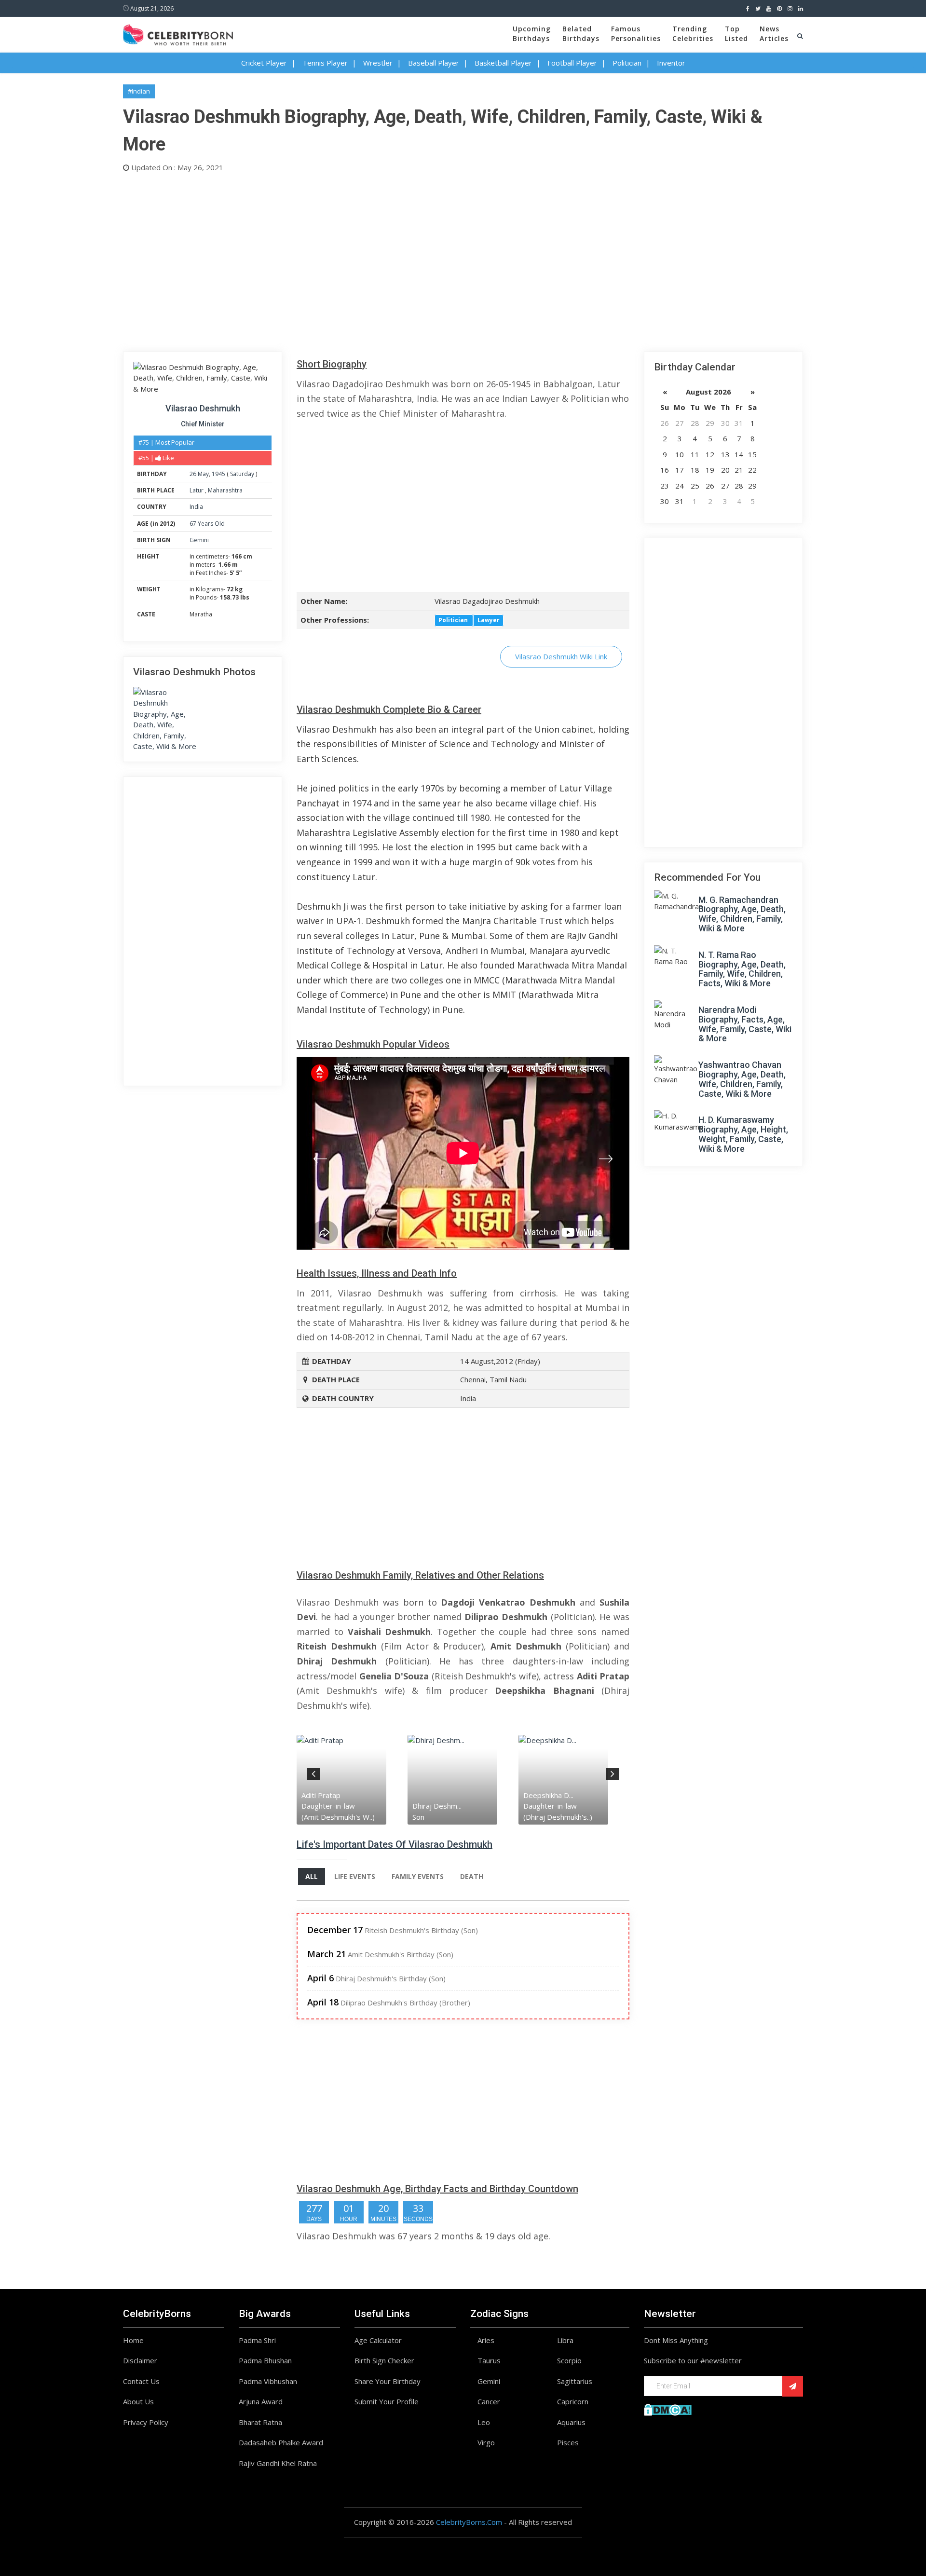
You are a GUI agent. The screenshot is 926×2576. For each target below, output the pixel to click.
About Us (138, 2401)
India (196, 507)
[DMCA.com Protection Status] (668, 2409)
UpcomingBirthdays (532, 34)
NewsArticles (774, 34)
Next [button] (613, 1772)
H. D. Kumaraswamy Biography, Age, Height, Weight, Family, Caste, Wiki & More (743, 1134)
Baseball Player (434, 63)
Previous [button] (313, 1772)
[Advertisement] (412, 260)
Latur (197, 490)
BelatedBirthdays (581, 34)
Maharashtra (225, 490)
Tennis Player (325, 63)
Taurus (489, 2360)
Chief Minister (203, 424)
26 (193, 474)
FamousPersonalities (636, 34)
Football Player (572, 63)
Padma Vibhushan (268, 2381)
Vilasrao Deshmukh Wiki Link (561, 656)
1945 (218, 474)
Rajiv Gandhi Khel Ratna (278, 2463)
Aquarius (571, 2422)
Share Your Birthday (388, 2381)
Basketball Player (503, 63)
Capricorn (573, 2401)
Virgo (486, 2442)
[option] (352, 1779)
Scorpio (569, 2360)
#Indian (139, 91)
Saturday (242, 474)
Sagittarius (575, 2381)
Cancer (489, 2401)
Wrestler (378, 63)
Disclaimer (140, 2360)
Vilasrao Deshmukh (203, 408)
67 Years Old (207, 524)
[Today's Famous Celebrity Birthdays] (178, 33)
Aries (486, 2340)
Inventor (671, 63)
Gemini (199, 540)
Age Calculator (378, 2340)
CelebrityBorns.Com (469, 2522)
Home (133, 2340)
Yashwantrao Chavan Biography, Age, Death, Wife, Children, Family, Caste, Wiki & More (742, 1079)
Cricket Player (264, 63)
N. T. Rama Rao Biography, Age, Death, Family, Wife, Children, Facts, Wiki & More (742, 969)
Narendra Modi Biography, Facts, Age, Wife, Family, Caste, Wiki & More (745, 1024)
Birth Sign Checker (384, 2360)
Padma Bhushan (265, 2360)
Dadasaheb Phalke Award (281, 2442)
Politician (627, 63)
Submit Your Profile (387, 2401)
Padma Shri (257, 2340)
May (203, 474)
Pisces (568, 2442)
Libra (565, 2340)
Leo (484, 2422)
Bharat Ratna (260, 2422)
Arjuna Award (261, 2401)
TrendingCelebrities (693, 34)
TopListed (736, 34)
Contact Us (141, 2381)
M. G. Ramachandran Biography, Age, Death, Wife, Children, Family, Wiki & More (742, 914)
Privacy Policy (146, 2422)
